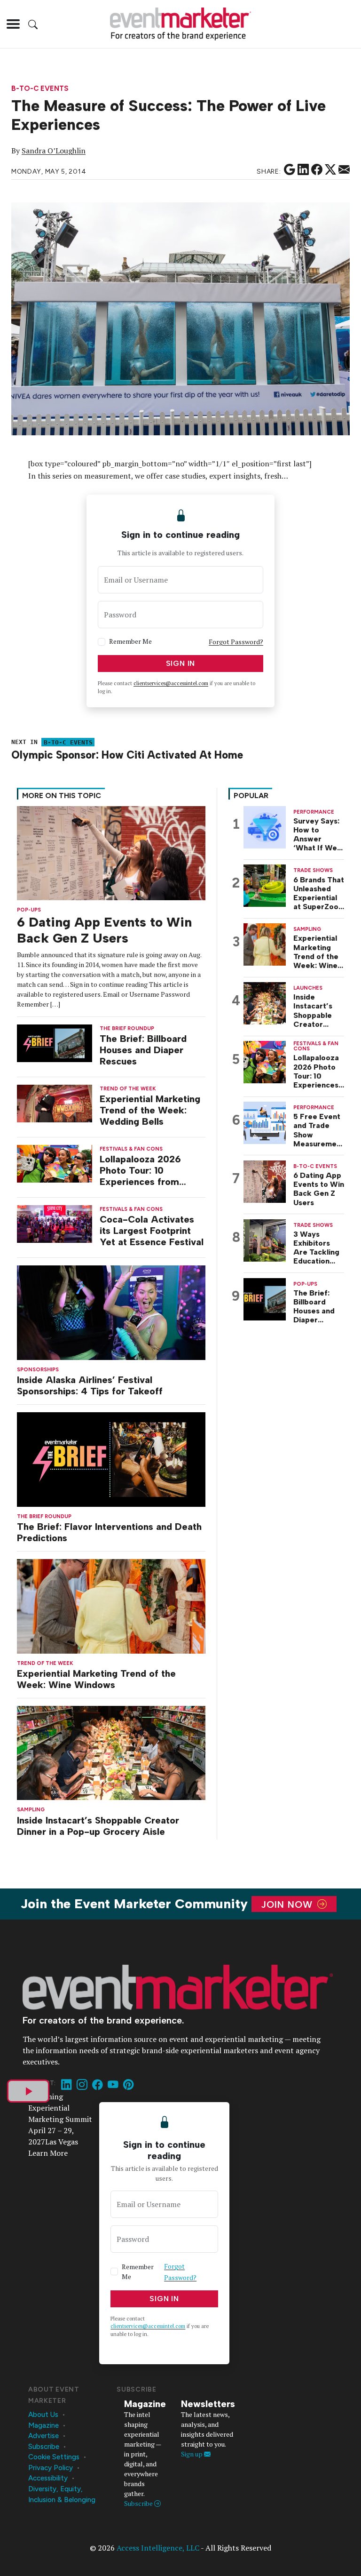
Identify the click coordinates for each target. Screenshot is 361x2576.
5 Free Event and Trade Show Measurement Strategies (319, 1130)
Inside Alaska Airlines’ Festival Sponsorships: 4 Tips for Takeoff (90, 1385)
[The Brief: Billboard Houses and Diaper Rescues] (55, 1042)
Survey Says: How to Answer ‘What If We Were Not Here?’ (316, 835)
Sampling (31, 1810)
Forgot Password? (236, 642)
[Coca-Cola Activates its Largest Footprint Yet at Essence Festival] (55, 1223)
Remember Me (130, 641)
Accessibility (48, 2478)
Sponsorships (38, 1370)
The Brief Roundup (44, 1516)
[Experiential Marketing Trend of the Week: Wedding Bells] (55, 1102)
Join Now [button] (288, 1904)
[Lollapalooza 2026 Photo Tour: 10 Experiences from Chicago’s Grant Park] (55, 1163)
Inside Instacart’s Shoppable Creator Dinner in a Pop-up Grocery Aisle (98, 1826)
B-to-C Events (40, 89)
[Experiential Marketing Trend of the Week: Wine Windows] (111, 1605)
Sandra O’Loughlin (54, 151)
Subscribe (44, 2447)
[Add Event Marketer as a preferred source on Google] (290, 170)
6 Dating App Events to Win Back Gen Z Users (104, 930)
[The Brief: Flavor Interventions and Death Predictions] (111, 1459)
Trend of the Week (45, 1663)
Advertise (43, 2436)
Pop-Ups (29, 910)
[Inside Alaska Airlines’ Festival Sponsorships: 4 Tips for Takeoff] (111, 1312)
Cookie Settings (54, 2457)
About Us (43, 2415)
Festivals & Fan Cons (131, 1149)
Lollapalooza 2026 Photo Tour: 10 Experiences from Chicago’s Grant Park (147, 1170)
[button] (13, 24)
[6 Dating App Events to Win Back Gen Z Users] (111, 852)
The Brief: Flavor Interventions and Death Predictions (109, 1532)
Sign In (181, 663)
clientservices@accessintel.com (171, 683)
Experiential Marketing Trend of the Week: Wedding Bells (150, 1110)
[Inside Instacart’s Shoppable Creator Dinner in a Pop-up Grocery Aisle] (111, 1752)
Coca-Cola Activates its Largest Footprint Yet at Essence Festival (152, 1231)
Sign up (192, 2454)
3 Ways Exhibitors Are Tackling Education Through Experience (316, 1248)
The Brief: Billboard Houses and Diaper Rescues (143, 1050)
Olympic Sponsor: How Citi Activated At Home (127, 755)
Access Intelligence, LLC (158, 2548)
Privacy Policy (51, 2468)
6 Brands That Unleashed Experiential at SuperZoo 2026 (319, 893)
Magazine (43, 2425)
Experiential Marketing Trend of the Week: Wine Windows (96, 1679)
